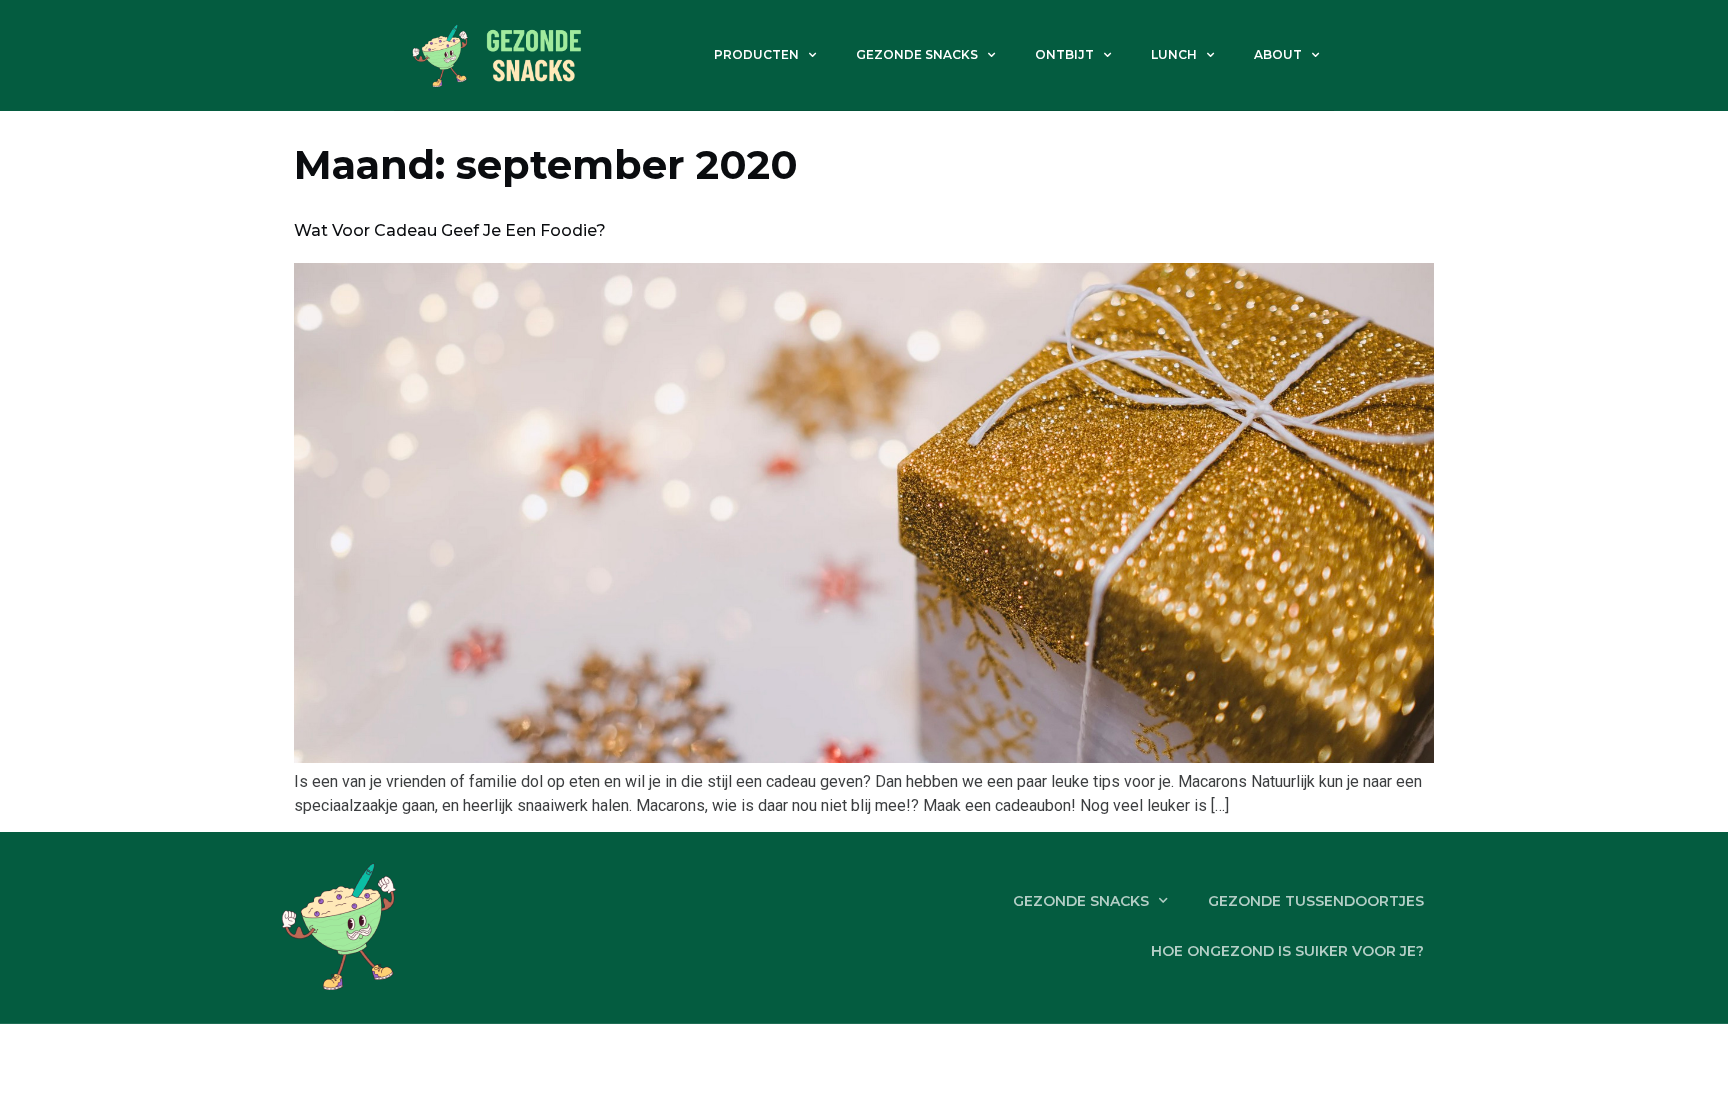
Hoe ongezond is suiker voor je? (1287, 951)
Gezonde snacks (917, 54)
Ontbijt (1064, 54)
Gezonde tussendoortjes (1316, 901)
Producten (756, 54)
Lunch (1174, 54)
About (1278, 54)
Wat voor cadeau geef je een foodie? (450, 230)
